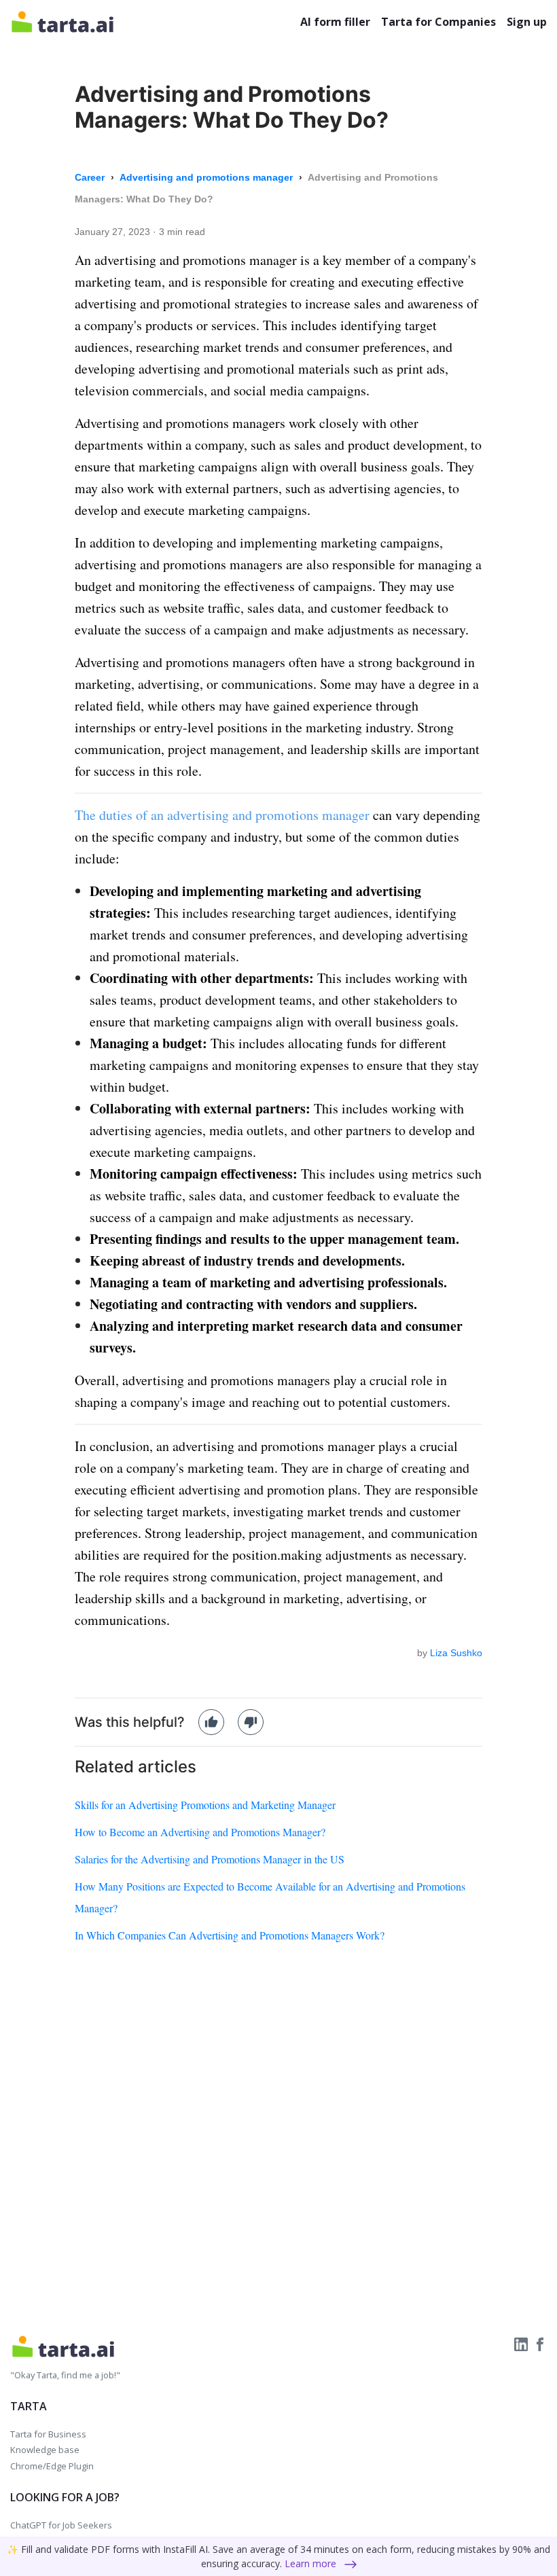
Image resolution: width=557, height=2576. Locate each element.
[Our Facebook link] (540, 2343)
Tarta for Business (48, 2434)
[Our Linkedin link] (522, 2343)
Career (91, 177)
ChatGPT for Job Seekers (61, 2525)
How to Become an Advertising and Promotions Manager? (200, 1832)
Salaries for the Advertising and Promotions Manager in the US (210, 1859)
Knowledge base (45, 2450)
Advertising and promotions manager (208, 177)
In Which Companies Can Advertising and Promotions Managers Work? (230, 1935)
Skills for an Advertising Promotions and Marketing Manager (205, 1805)
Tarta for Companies (438, 22)
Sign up (527, 22)
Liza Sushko (456, 1653)
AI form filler (335, 22)
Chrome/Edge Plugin (52, 2466)
